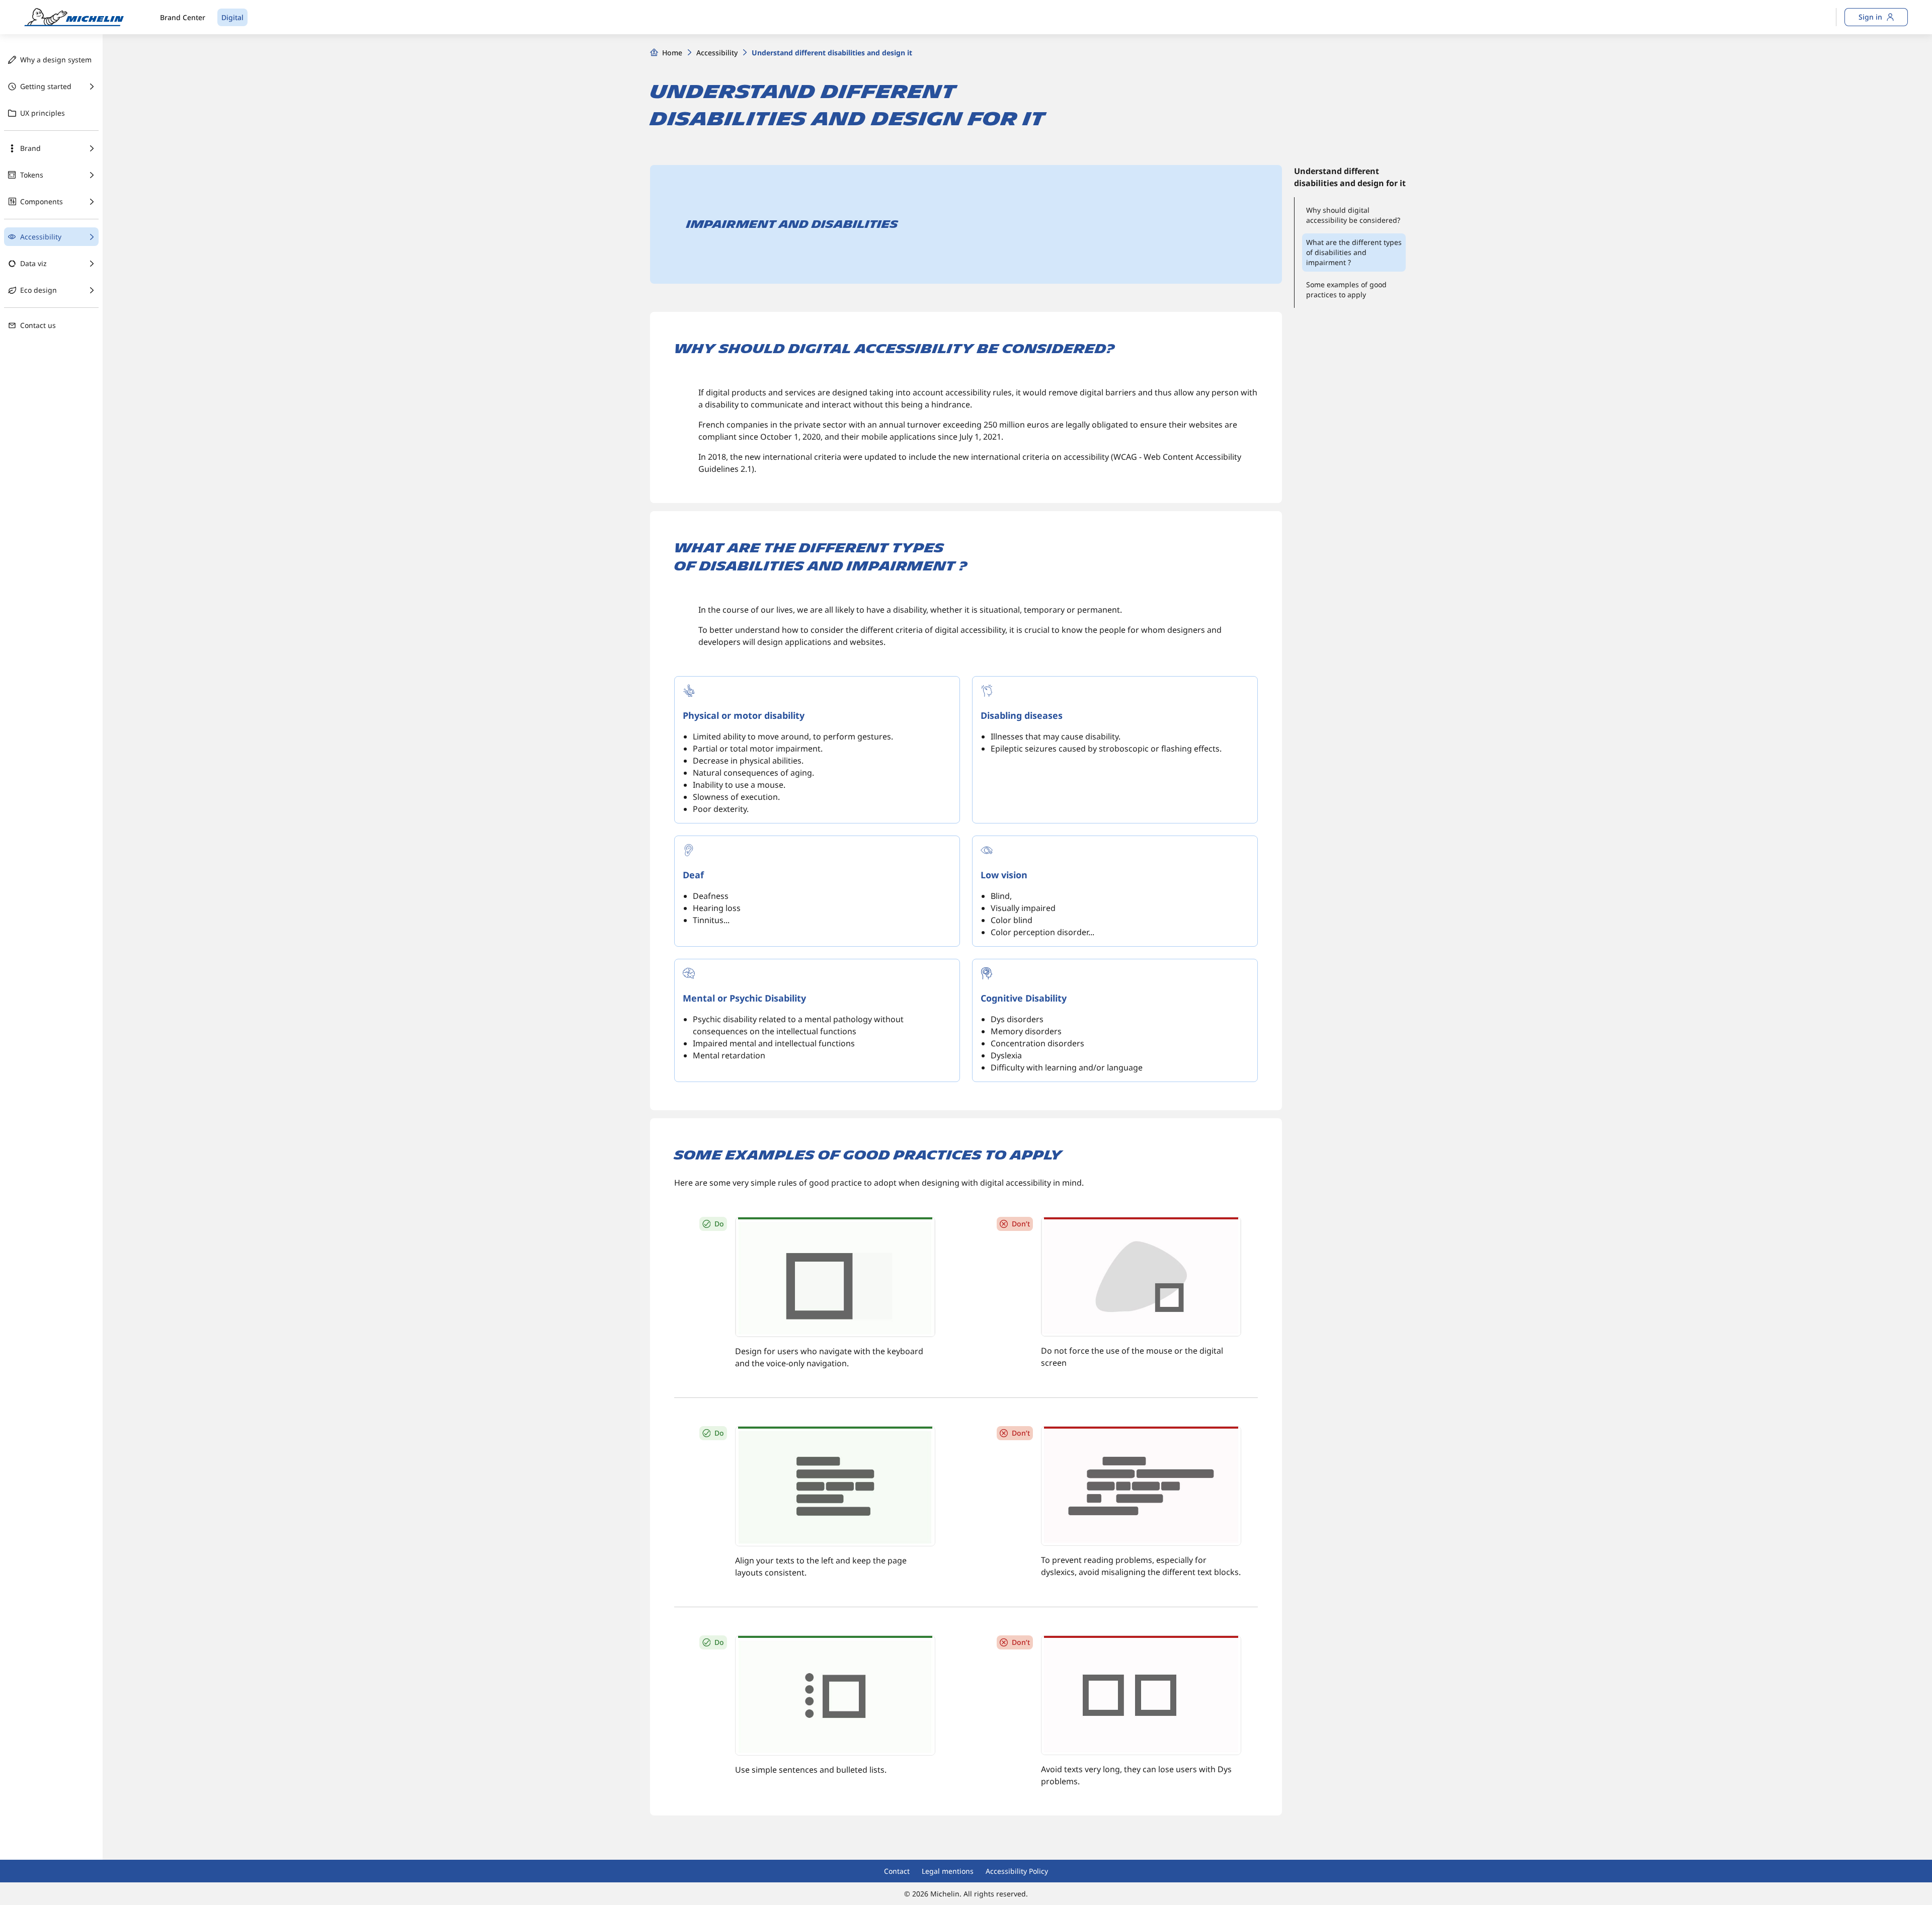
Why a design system (56, 60)
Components (42, 201)
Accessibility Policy (1017, 1871)
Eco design (38, 290)
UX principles (43, 113)
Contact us (38, 325)
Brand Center (183, 17)
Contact (897, 1871)
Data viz (33, 263)
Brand (30, 148)
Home (672, 53)
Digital (232, 17)
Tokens (32, 175)
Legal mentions (948, 1871)
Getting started (46, 86)
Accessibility (41, 237)
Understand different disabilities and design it (832, 53)
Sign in (1870, 17)
